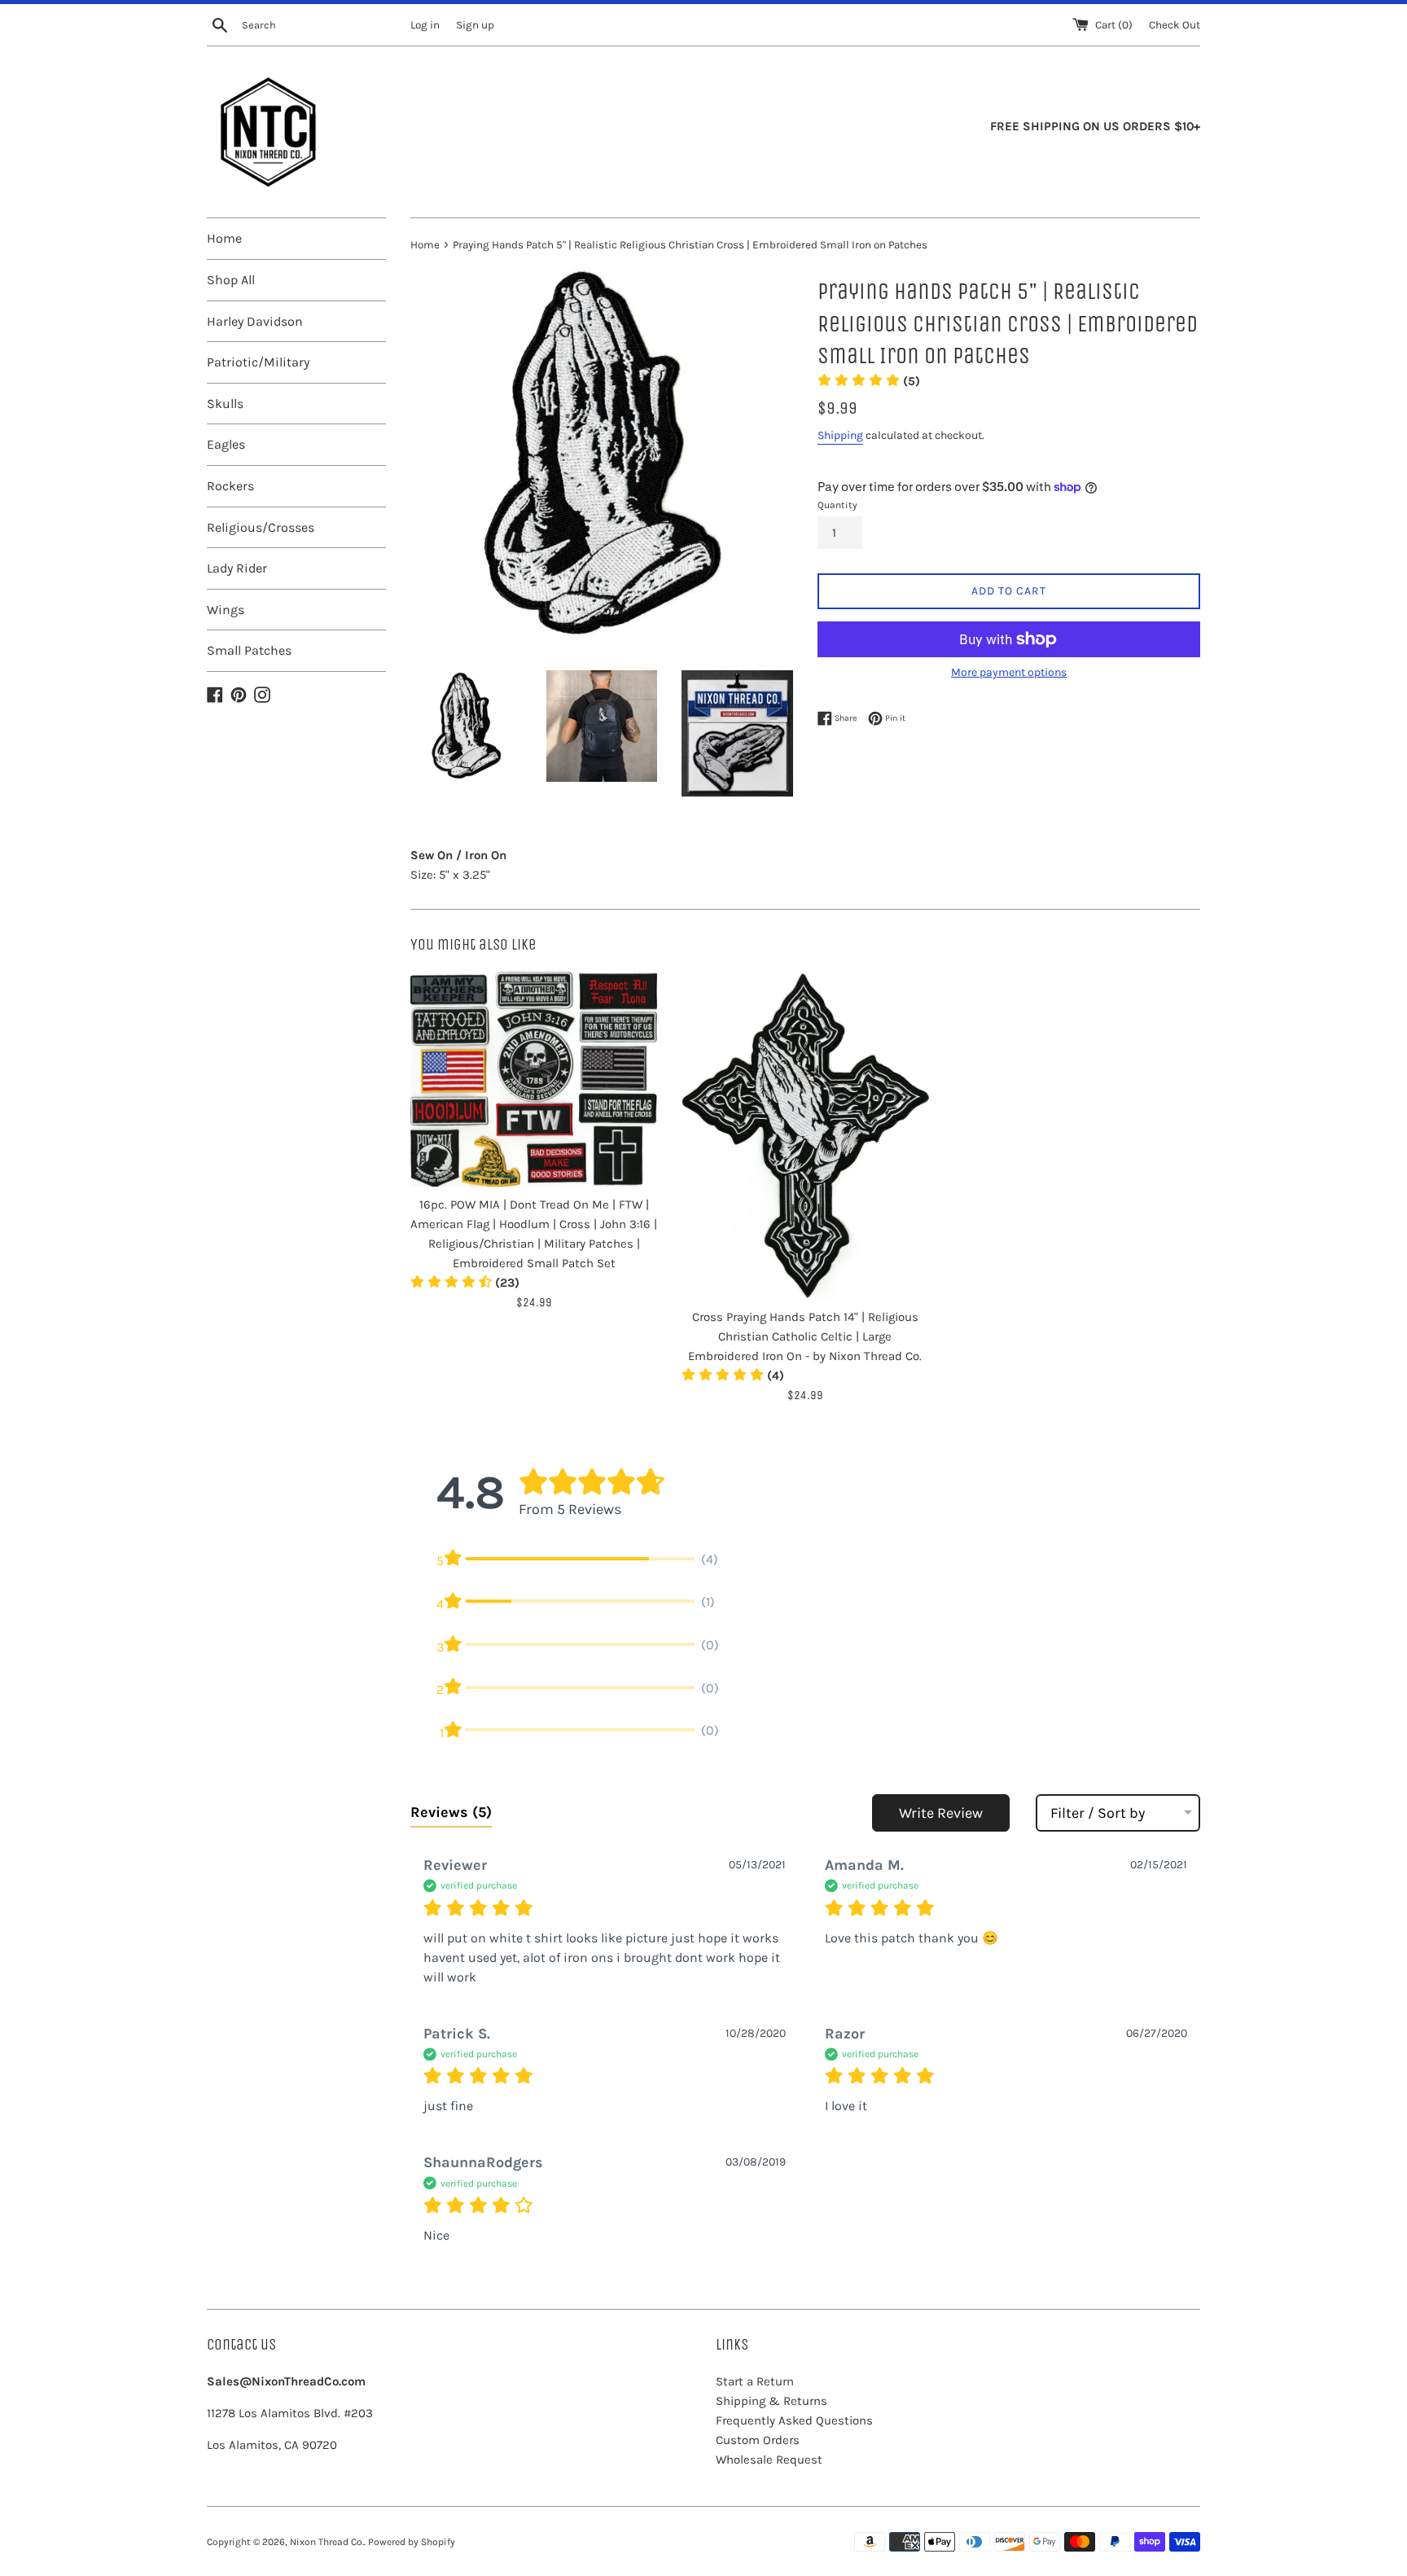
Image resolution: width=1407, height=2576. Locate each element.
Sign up (475, 25)
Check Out (1175, 25)
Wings (226, 610)
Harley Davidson (255, 321)
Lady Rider (237, 568)
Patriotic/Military (258, 362)
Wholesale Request (769, 2460)
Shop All (231, 280)
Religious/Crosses (261, 527)
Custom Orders (758, 2440)
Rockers (230, 486)
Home (224, 238)
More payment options (1009, 672)
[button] (869, 381)
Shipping (840, 435)
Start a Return (755, 2381)
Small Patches (249, 650)
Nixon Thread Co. (327, 2542)
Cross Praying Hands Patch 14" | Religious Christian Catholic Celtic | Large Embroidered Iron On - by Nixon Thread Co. (805, 1336)
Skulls (225, 404)
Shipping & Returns (771, 2401)
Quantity (837, 505)
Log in (425, 25)
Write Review (941, 1813)
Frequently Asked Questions (794, 2420)
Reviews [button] (451, 1812)
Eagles (226, 444)
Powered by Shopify (412, 2542)
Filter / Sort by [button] (1098, 1813)
